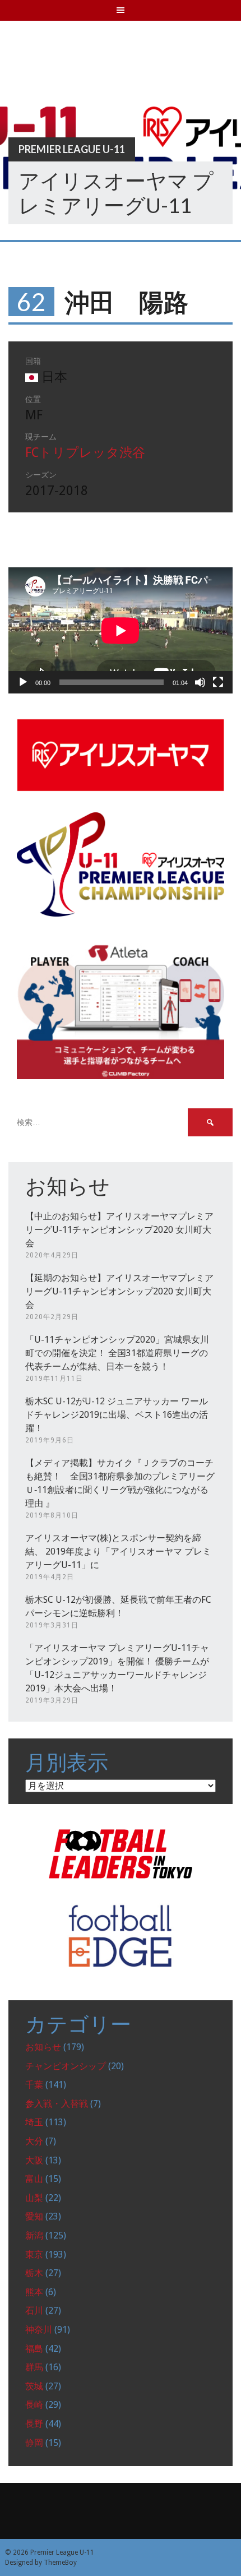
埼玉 (34, 2122)
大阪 (34, 2160)
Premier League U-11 (72, 149)
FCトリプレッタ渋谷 (85, 453)
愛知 (34, 2216)
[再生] (23, 682)
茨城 (34, 2386)
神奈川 (39, 2330)
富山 (34, 2179)
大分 (34, 2141)
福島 (34, 2349)
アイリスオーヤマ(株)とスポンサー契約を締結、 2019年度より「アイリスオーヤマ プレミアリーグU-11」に (118, 1551)
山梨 (34, 2198)
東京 (34, 2254)
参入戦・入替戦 (57, 2104)
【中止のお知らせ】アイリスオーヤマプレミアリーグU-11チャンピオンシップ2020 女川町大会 (119, 1230)
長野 (34, 2424)
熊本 (34, 2292)
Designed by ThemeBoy (41, 2563)
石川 (34, 2311)
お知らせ (43, 2047)
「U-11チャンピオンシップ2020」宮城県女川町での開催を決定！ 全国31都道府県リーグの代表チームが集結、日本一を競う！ (117, 1353)
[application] (121, 630)
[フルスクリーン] (218, 682)
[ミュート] (200, 682)
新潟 (34, 2235)
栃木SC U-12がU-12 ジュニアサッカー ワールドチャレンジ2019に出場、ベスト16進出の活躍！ (117, 1415)
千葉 (34, 2085)
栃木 (34, 2273)
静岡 (34, 2443)
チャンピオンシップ (66, 2066)
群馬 (34, 2367)
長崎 (34, 2405)
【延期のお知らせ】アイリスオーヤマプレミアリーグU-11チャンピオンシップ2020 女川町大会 (119, 1291)
